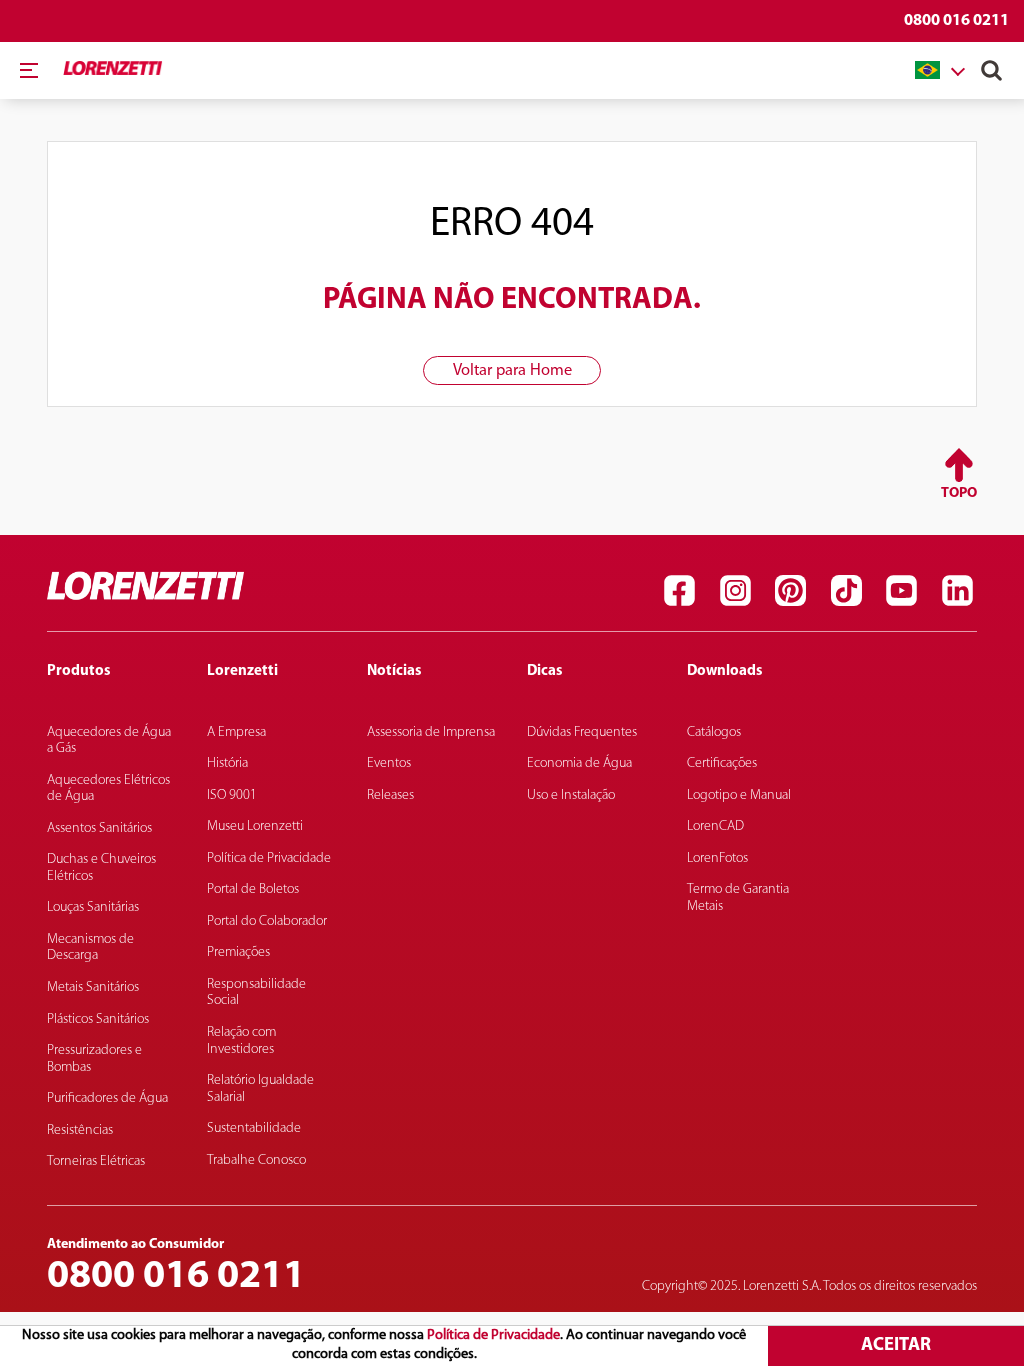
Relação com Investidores (241, 1041)
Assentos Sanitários (99, 828)
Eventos (389, 763)
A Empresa (236, 732)
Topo (959, 493)
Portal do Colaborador (267, 921)
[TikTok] (846, 591)
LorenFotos (717, 858)
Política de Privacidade (493, 1335)
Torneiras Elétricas (96, 1161)
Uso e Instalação (571, 795)
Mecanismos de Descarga (90, 948)
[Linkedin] (957, 591)
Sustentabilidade (254, 1128)
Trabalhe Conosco (256, 1160)
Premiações (238, 952)
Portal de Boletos (253, 889)
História (227, 763)
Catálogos (714, 732)
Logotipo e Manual (739, 795)
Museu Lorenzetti (255, 826)
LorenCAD (715, 826)
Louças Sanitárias (93, 907)
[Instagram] (735, 591)
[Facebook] (680, 591)
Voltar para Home (512, 371)
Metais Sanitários (93, 987)
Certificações (722, 763)
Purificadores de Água (107, 1098)
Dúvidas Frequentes (582, 732)
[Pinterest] (791, 591)
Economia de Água (579, 763)
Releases (390, 795)
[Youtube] (902, 591)
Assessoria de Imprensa (431, 732)
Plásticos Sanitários (98, 1019)
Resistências (80, 1130)
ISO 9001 (232, 795)
